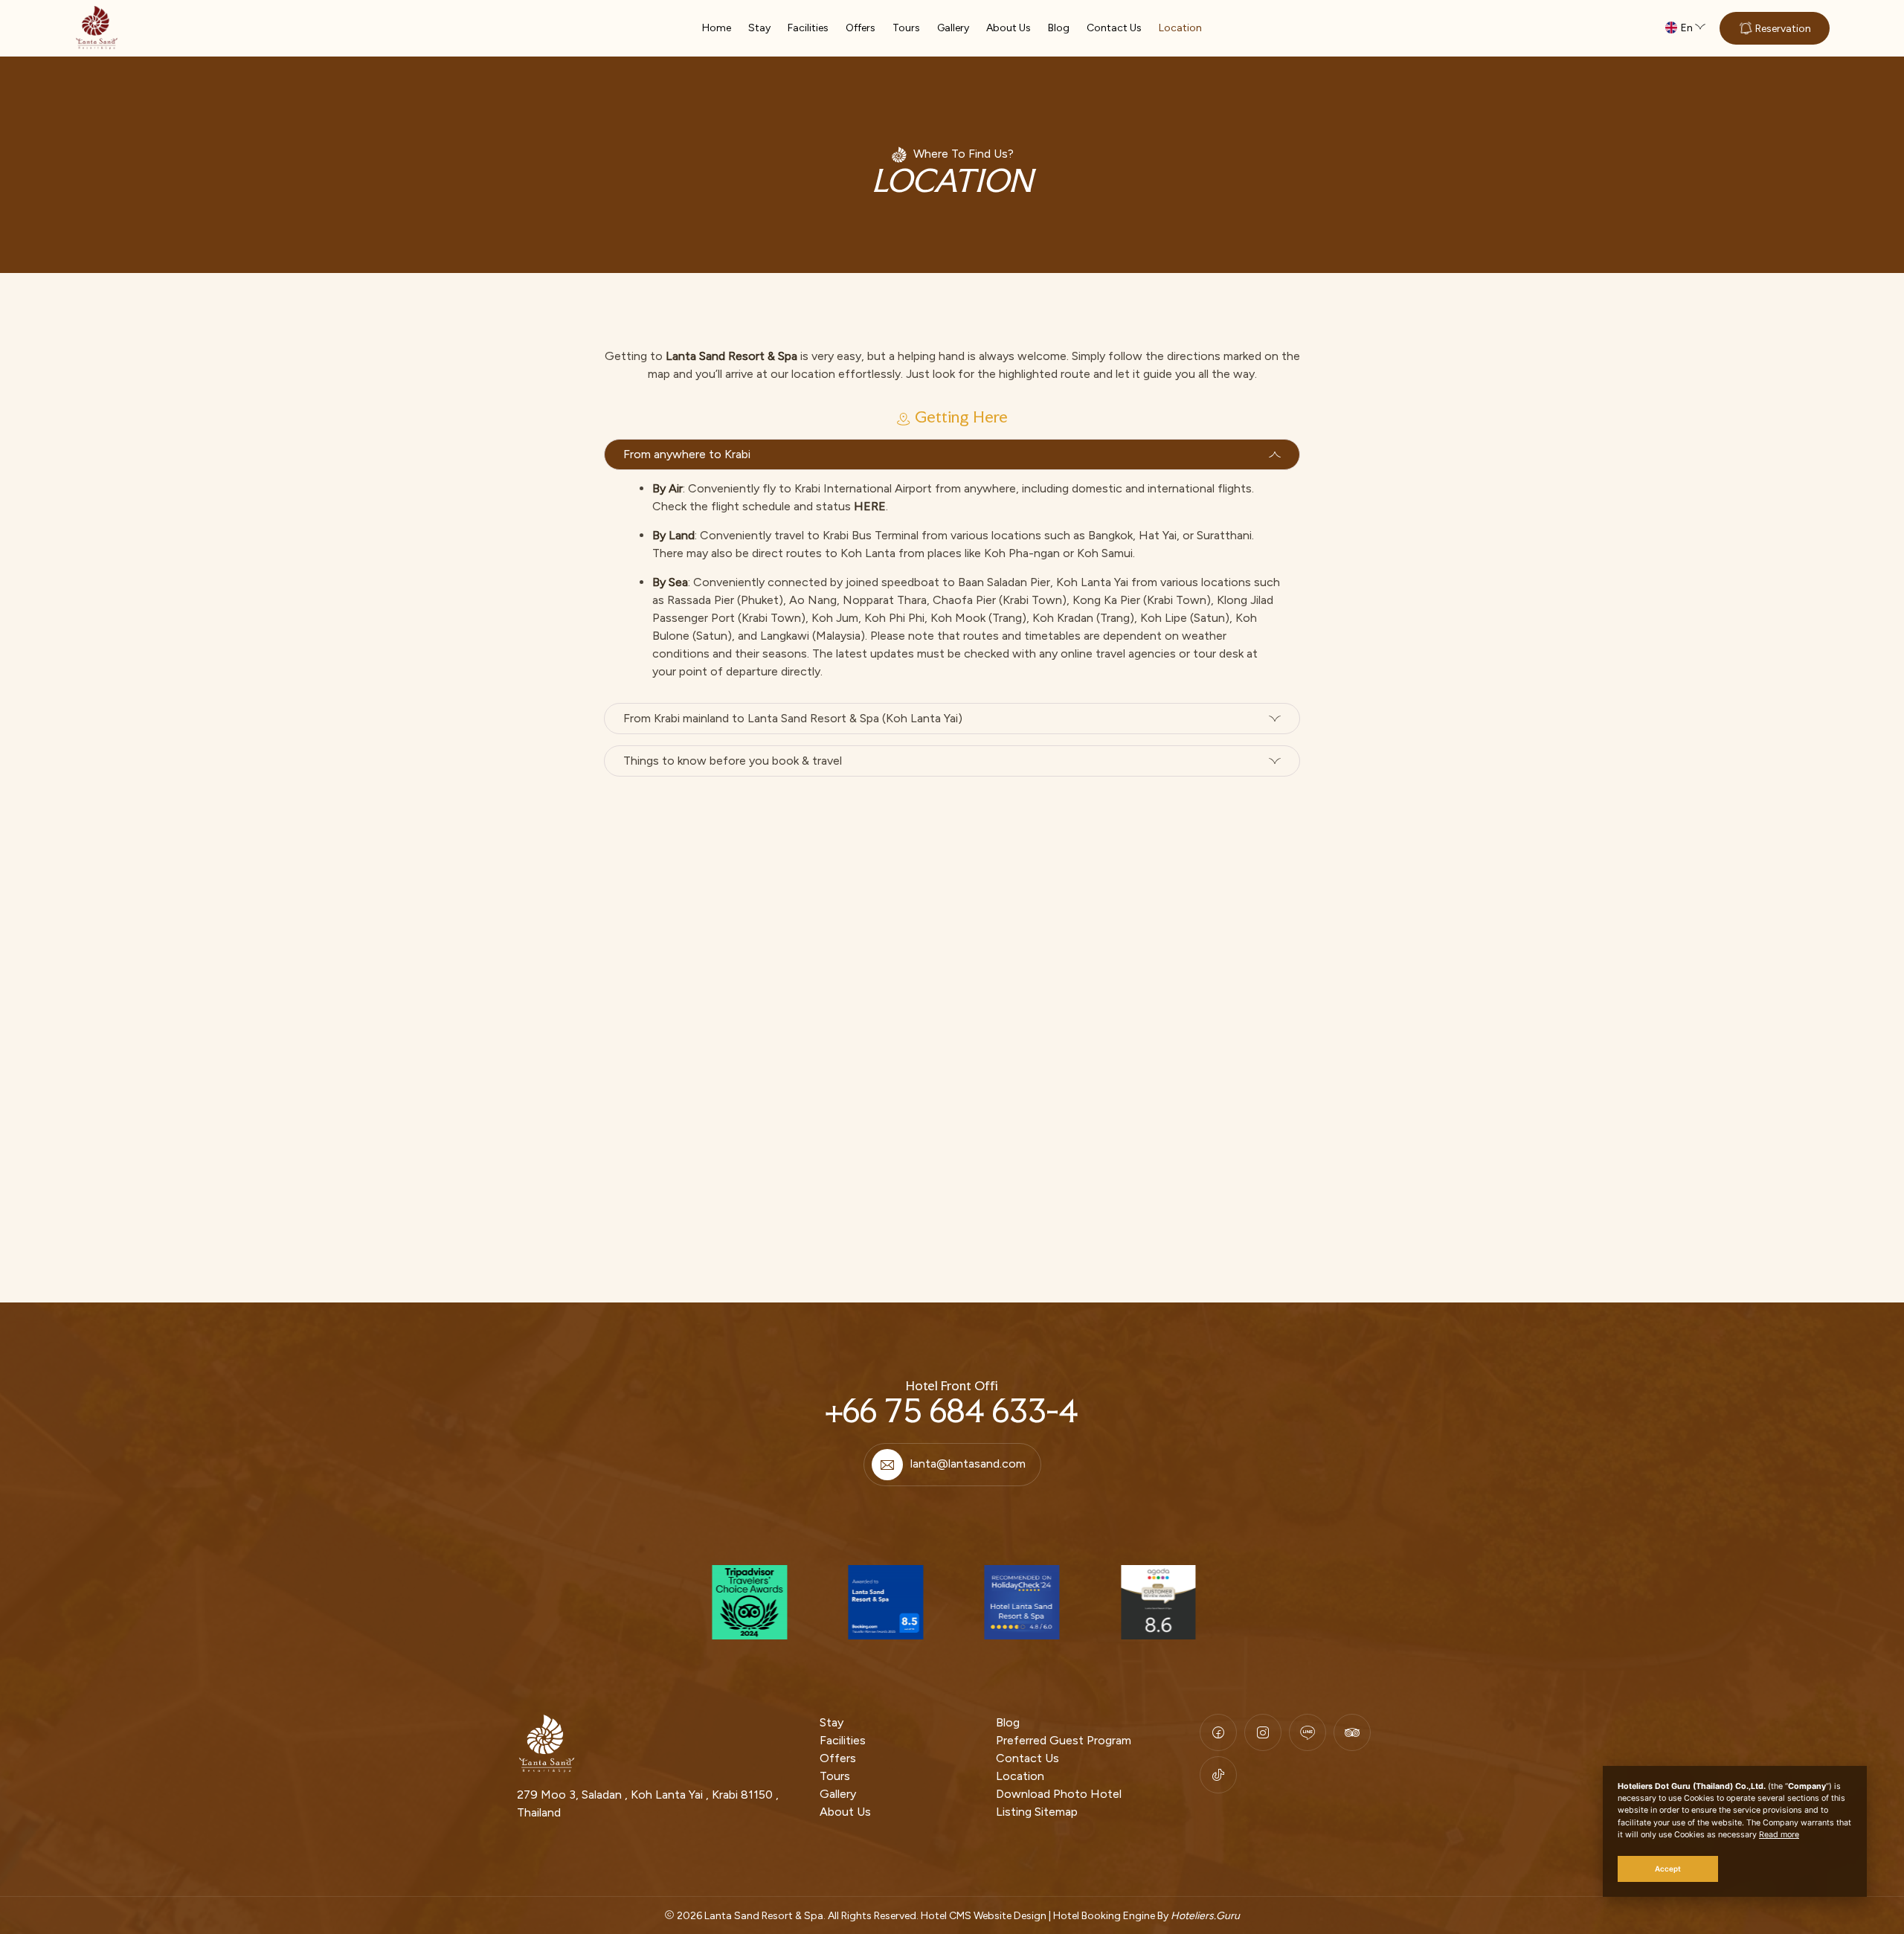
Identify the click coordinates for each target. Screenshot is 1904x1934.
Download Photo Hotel (1059, 1794)
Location (1180, 28)
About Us (1009, 28)
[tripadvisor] (1352, 1732)
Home (717, 28)
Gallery (953, 28)
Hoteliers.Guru (1205, 1916)
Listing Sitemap (1037, 1812)
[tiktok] (1218, 1775)
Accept (1668, 1869)
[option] (748, 1602)
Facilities (808, 28)
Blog (1059, 28)
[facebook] (1218, 1732)
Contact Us (1114, 28)
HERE (870, 506)
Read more (1779, 1835)
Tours (906, 28)
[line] (1308, 1732)
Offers (861, 28)
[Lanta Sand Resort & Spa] (97, 28)
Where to (939, 154)
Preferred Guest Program (1064, 1740)
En (1687, 28)
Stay (759, 28)
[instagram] (1263, 1732)
